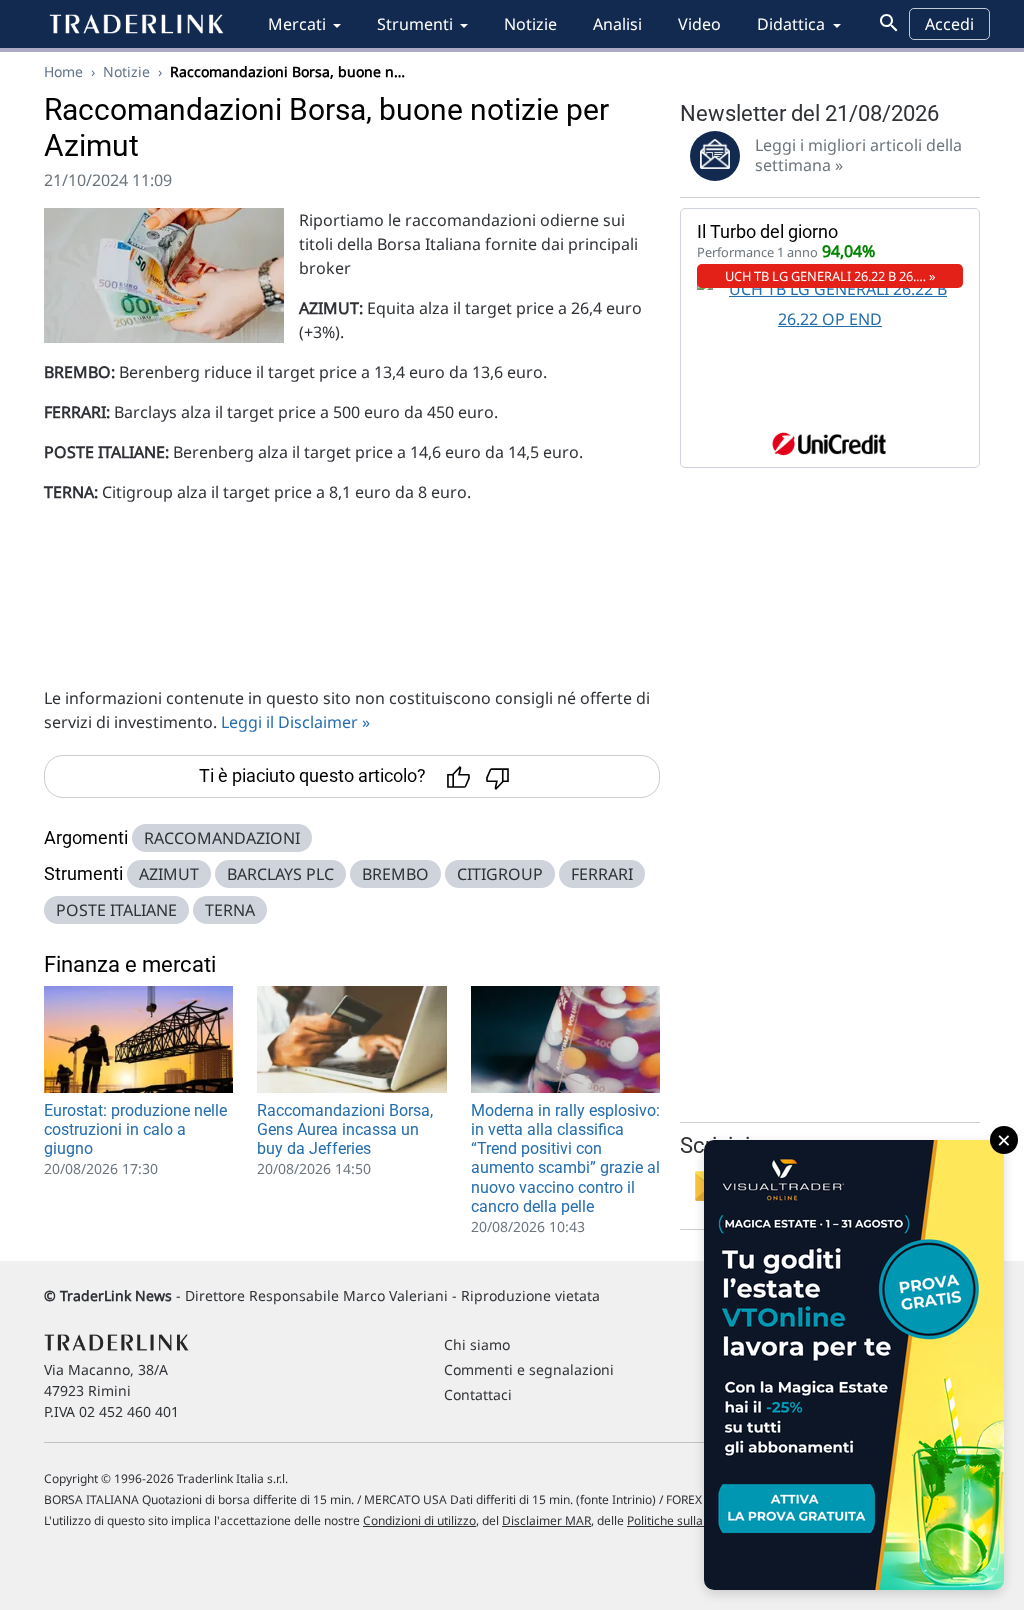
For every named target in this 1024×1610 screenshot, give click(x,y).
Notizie (530, 24)
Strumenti (415, 24)
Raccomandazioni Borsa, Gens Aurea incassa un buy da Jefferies (345, 1129)
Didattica (791, 24)
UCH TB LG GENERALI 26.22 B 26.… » (830, 276)
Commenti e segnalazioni (529, 1369)
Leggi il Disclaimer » (295, 722)
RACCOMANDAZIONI (222, 838)
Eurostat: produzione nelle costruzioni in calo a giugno (135, 1129)
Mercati (297, 24)
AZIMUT (169, 874)
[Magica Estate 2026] (854, 1365)
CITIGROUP (500, 874)
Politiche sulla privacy (686, 1520)
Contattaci (478, 1394)
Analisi (617, 24)
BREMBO (395, 874)
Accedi (949, 24)
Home (63, 71)
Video (699, 24)
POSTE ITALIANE (116, 910)
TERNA (230, 910)
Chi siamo (477, 1344)
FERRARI (602, 874)
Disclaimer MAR (546, 1520)
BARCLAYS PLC (280, 874)
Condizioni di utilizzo (419, 1520)
